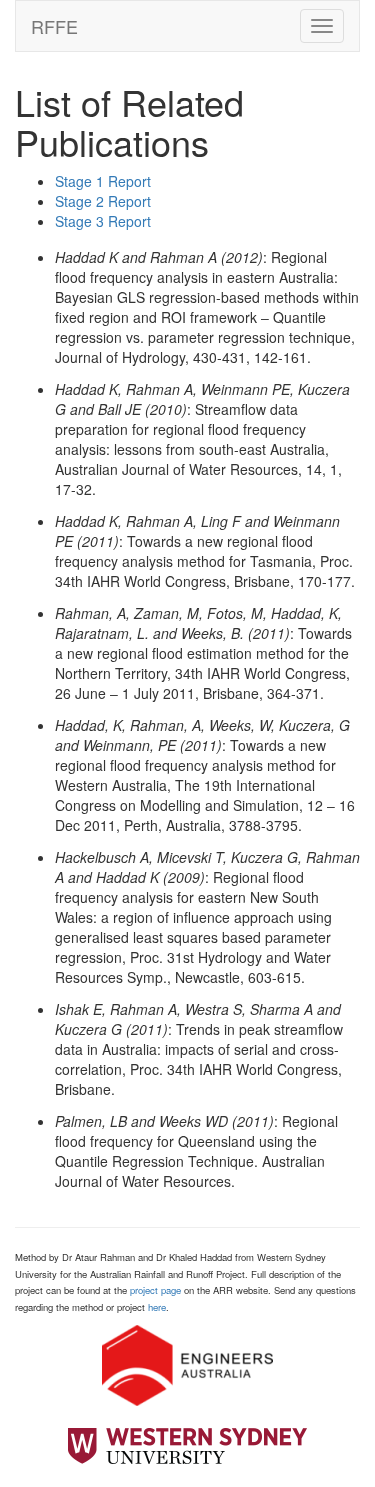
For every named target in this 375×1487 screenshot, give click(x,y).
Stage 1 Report (103, 181)
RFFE (54, 26)
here (157, 1307)
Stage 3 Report (103, 221)
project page (155, 1290)
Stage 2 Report (103, 201)
